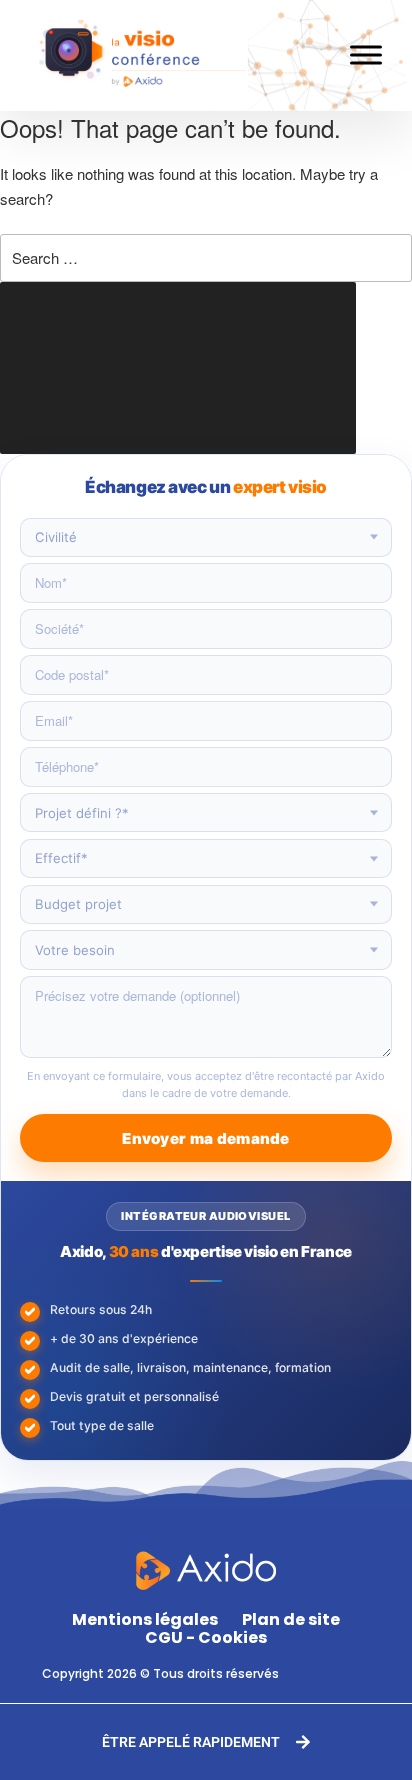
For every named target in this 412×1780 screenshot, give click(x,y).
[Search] (178, 368)
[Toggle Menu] (366, 55)
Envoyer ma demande (205, 1138)
